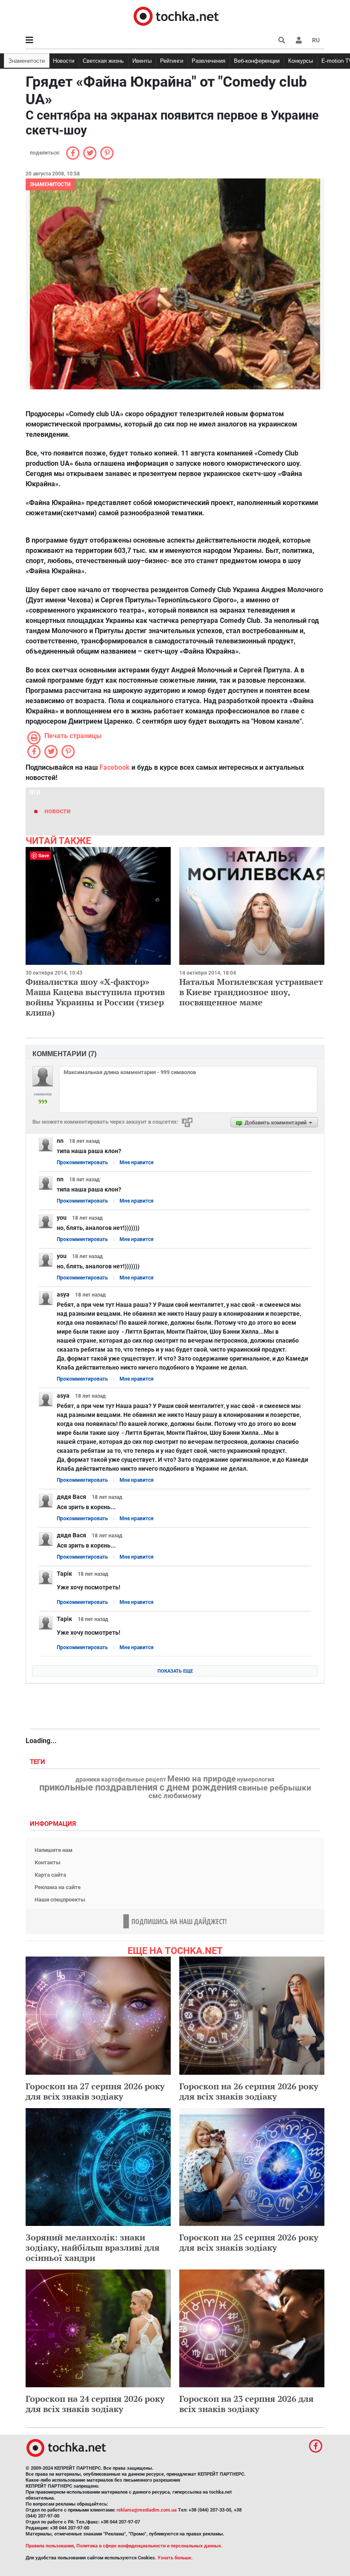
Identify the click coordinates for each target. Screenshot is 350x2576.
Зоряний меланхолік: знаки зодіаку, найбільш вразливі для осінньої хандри (93, 2247)
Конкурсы (300, 61)
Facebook (115, 767)
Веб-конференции (257, 61)
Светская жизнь (103, 61)
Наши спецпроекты (60, 1900)
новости (57, 811)
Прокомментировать (82, 1162)
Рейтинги (172, 61)
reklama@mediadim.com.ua (147, 2510)
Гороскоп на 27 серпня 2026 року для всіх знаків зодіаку (95, 2091)
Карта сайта (50, 1875)
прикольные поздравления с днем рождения (138, 1787)
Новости (64, 61)
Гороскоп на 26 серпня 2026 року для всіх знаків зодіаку (249, 2091)
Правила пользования (50, 2546)
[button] (299, 40)
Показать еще (175, 1671)
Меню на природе (201, 1779)
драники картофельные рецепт (121, 1780)
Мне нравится (137, 1162)
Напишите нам (54, 1850)
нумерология (256, 1780)
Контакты (48, 1862)
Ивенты (142, 61)
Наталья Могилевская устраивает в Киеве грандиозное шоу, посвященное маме (251, 992)
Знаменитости (27, 61)
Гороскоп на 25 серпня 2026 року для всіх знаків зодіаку (249, 2242)
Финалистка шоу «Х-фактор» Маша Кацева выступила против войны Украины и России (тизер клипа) (95, 997)
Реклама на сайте (58, 1887)
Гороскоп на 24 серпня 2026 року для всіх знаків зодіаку (95, 2404)
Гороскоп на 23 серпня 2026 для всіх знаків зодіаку (246, 2404)
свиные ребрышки (275, 1788)
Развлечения (209, 61)
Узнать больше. (175, 2558)
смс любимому (175, 1796)
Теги (38, 1762)
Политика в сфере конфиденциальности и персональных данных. (149, 2546)
